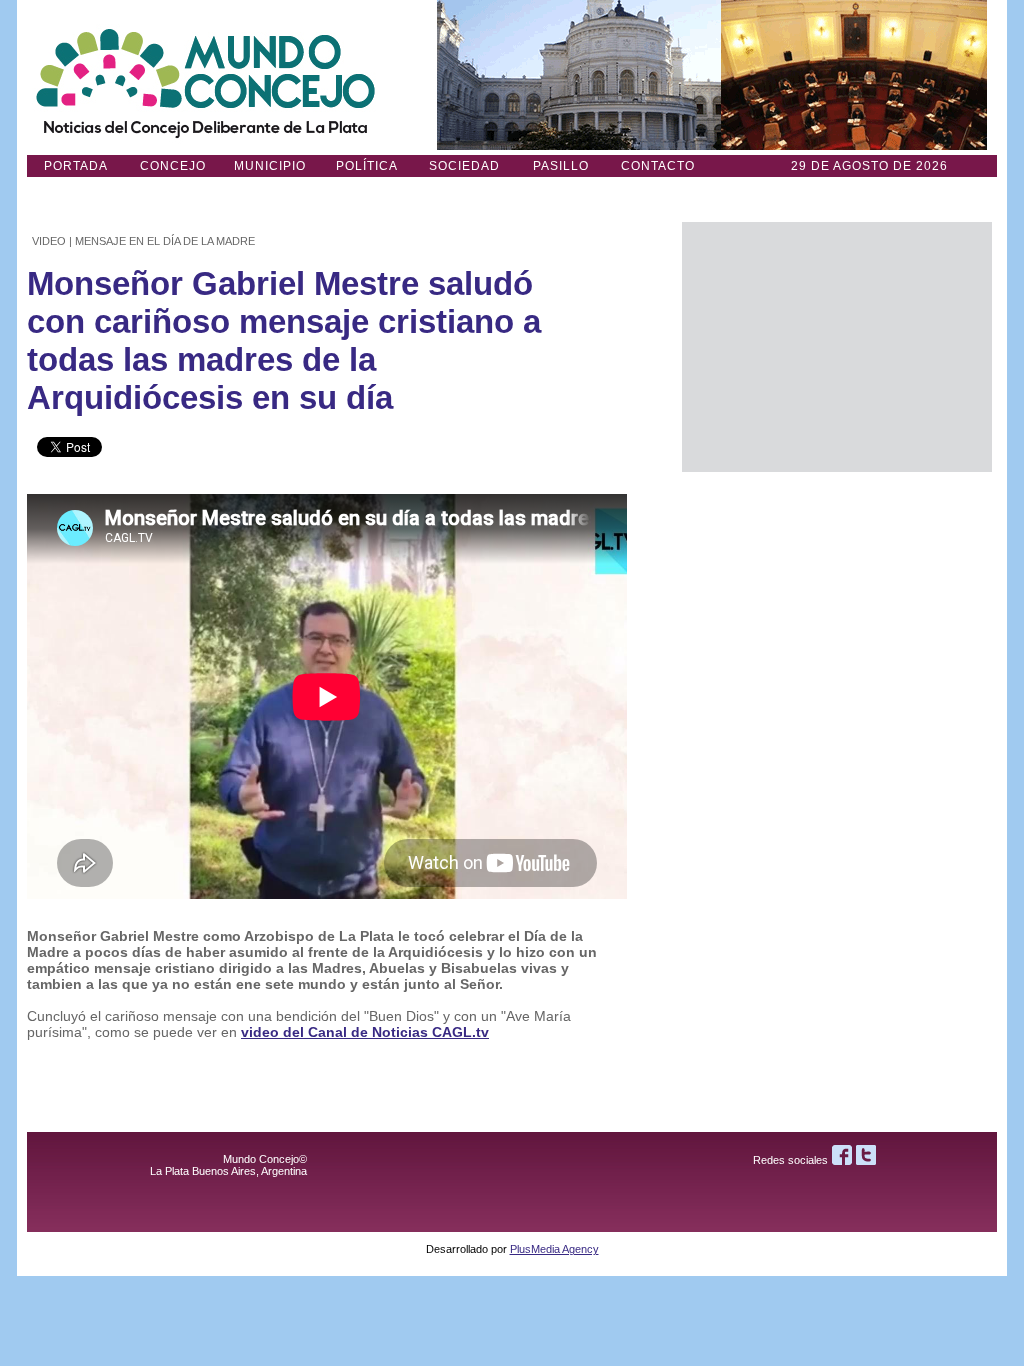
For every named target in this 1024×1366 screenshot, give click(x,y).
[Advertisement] (837, 347)
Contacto (658, 166)
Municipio (270, 166)
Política (367, 166)
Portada (76, 166)
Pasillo (561, 166)
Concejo (173, 166)
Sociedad (464, 166)
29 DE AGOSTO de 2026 (869, 166)
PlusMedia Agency (554, 1249)
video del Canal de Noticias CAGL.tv (365, 1032)
